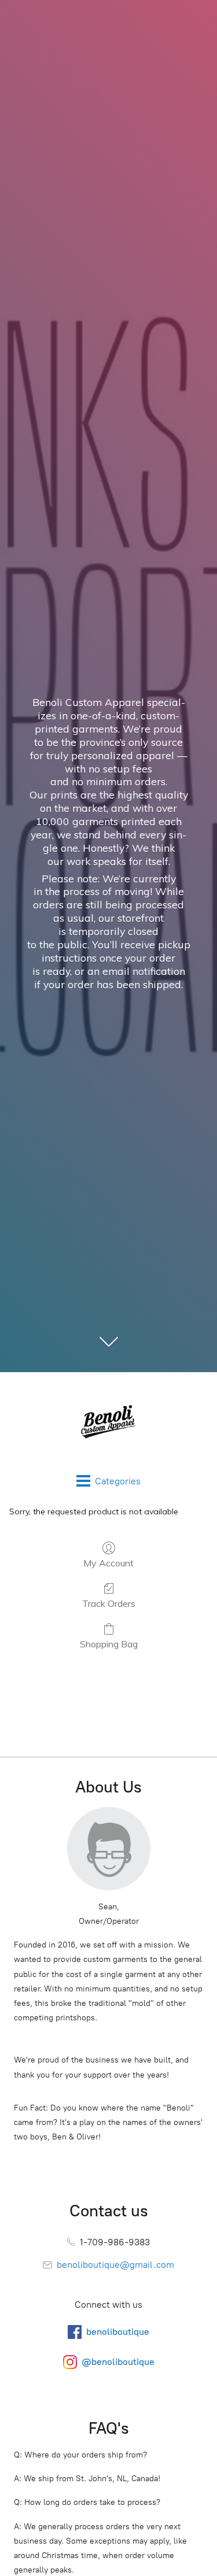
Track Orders (109, 1603)
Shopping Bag (109, 1644)
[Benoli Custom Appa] (108, 1423)
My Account (108, 1563)
